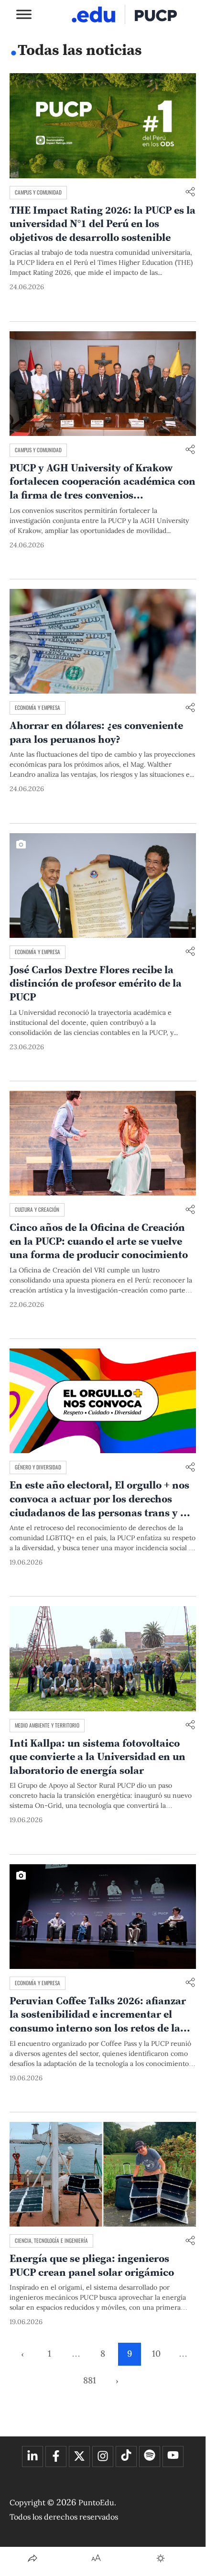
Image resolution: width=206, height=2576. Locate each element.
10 (156, 2353)
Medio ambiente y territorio (47, 1725)
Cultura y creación (37, 1209)
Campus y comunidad (38, 192)
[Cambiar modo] (161, 2558)
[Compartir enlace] (190, 192)
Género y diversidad (38, 1467)
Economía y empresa (38, 707)
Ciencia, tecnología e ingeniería (51, 2240)
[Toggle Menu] (24, 14)
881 (90, 2380)
